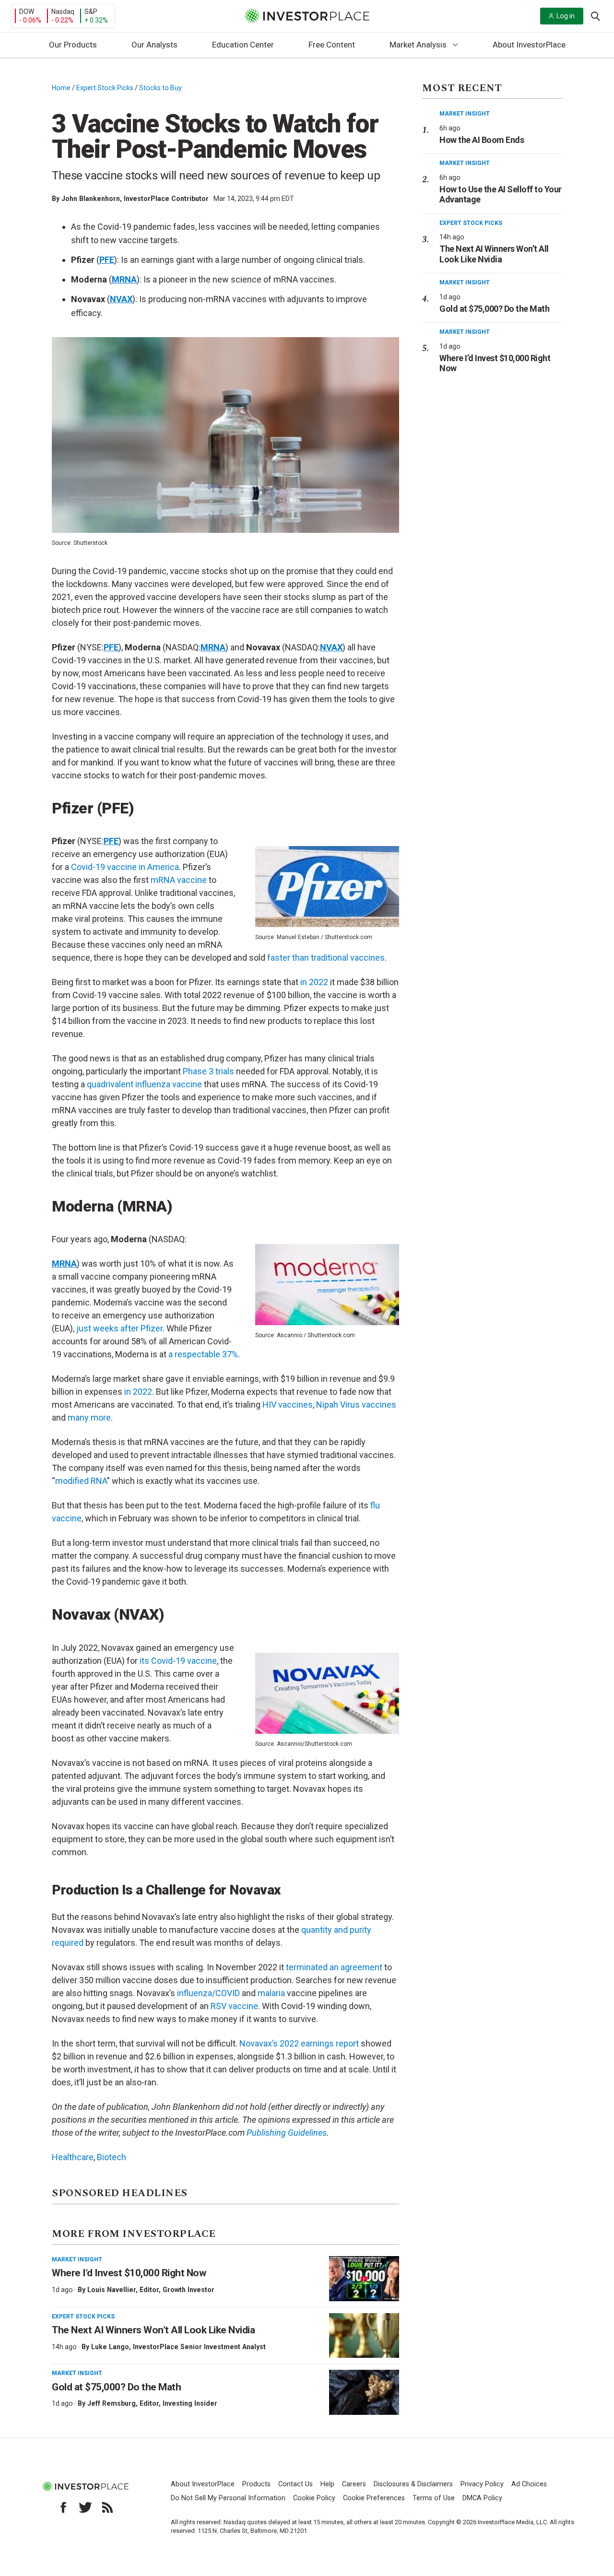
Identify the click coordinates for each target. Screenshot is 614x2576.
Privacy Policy (482, 2484)
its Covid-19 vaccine (178, 1661)
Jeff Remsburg (112, 2403)
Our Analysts (154, 45)
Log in (566, 16)
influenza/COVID (208, 1993)
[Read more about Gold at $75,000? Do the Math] (364, 2392)
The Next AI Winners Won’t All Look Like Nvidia (153, 2330)
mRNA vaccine (180, 880)
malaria (271, 1993)
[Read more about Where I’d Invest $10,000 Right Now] (364, 2279)
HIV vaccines (288, 1405)
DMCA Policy (482, 2498)
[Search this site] (595, 15)
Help (327, 2484)
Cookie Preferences (374, 2498)
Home (61, 88)
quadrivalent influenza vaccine (144, 1084)
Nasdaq (63, 12)
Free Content (332, 45)
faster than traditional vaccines (326, 958)
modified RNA (81, 1481)
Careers (354, 2484)
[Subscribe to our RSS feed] (107, 2507)
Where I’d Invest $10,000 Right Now (129, 2273)
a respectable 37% (203, 1354)
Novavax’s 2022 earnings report (299, 2043)
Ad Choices (529, 2484)
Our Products (73, 45)
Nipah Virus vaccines (356, 1405)
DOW (27, 12)
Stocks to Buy (160, 88)
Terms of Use (434, 2498)
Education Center (243, 45)
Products (256, 2484)
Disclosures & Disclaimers (413, 2484)
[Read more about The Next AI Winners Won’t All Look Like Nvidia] (364, 2336)
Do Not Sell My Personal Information (228, 2498)
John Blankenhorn (91, 199)
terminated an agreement (334, 1967)
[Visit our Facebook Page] (63, 2507)
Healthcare (73, 2157)
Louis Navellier (112, 2290)
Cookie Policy (314, 2498)
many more (89, 1417)
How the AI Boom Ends (482, 140)
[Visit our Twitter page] (85, 2507)
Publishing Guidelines (287, 2133)
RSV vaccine (234, 2006)
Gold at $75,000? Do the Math (116, 2387)
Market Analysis (418, 45)
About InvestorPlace (529, 45)
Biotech (112, 2157)
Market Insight (77, 2259)
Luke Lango (110, 2347)
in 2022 (314, 982)
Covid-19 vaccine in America (125, 867)
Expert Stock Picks (105, 88)
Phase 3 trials (208, 1071)
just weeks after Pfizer (119, 1328)
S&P (91, 12)
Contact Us (295, 2484)
